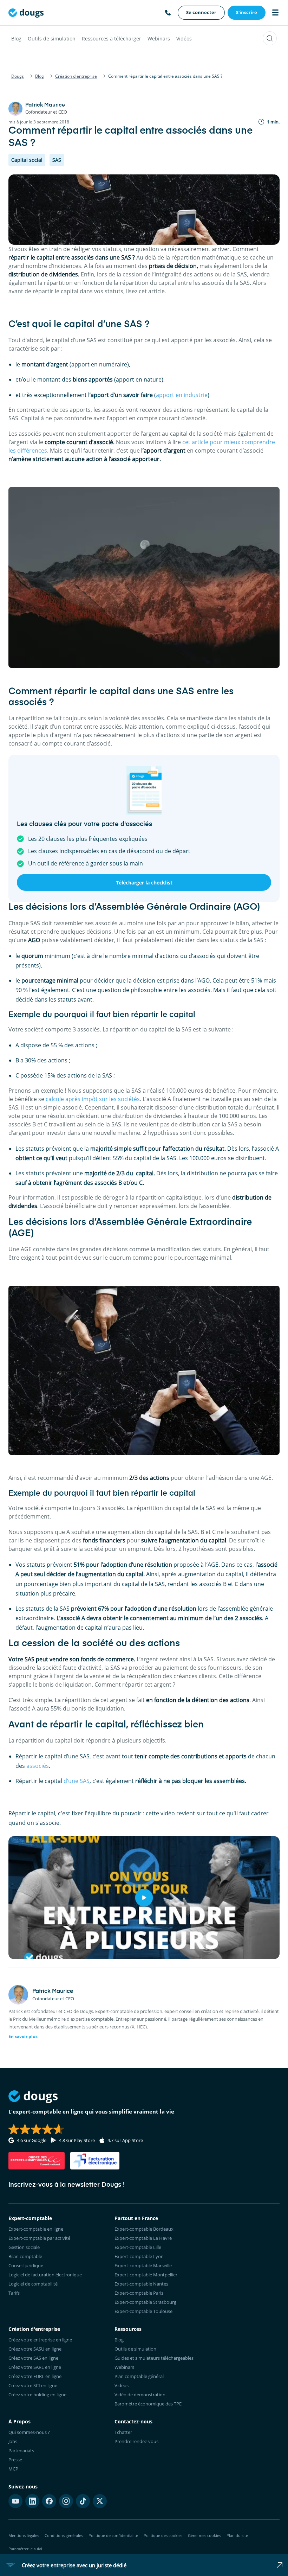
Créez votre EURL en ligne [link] (35, 2376)
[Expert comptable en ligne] (26, 13)
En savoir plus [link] (23, 2036)
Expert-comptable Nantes (141, 2284)
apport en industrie (182, 395)
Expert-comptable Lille (138, 2247)
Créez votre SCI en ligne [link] (33, 2385)
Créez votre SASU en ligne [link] (35, 2349)
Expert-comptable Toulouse (143, 2311)
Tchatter (123, 2432)
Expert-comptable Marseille (143, 2265)
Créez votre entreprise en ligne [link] (40, 2340)
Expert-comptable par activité (39, 2238)
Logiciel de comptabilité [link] (33, 2284)
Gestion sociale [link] (24, 2247)
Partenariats (21, 2450)
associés (38, 1766)
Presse (15, 2460)
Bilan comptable (25, 2256)
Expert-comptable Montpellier (146, 2275)
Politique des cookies (163, 2535)
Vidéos (184, 39)
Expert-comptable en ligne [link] (36, 2229)
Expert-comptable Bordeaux (144, 2229)
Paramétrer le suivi (25, 2549)
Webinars (159, 39)
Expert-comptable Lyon (139, 2256)
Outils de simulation (52, 39)
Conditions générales (64, 2535)
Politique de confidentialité (113, 2535)
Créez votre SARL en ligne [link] (35, 2367)
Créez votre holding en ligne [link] (37, 2395)
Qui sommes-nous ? (29, 2432)
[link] (201, 13)
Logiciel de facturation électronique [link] (45, 2275)
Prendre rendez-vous (136, 2441)
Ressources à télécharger (112, 39)
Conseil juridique (26, 2265)
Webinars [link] (124, 2367)
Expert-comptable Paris (139, 2293)
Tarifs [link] (14, 2293)
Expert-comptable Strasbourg (145, 2302)
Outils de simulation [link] (135, 2349)
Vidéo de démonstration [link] (140, 2395)
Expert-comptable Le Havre (143, 2238)
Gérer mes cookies (204, 2535)
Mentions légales (24, 2535)
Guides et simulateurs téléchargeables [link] (154, 2358)
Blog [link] (119, 2340)
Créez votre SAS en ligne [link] (33, 2358)
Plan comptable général (139, 2376)
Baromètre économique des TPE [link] (148, 2404)
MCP (13, 2469)
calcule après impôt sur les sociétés (93, 1099)
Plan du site (237, 2535)
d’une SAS (77, 1781)
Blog (16, 39)
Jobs (13, 2441)
